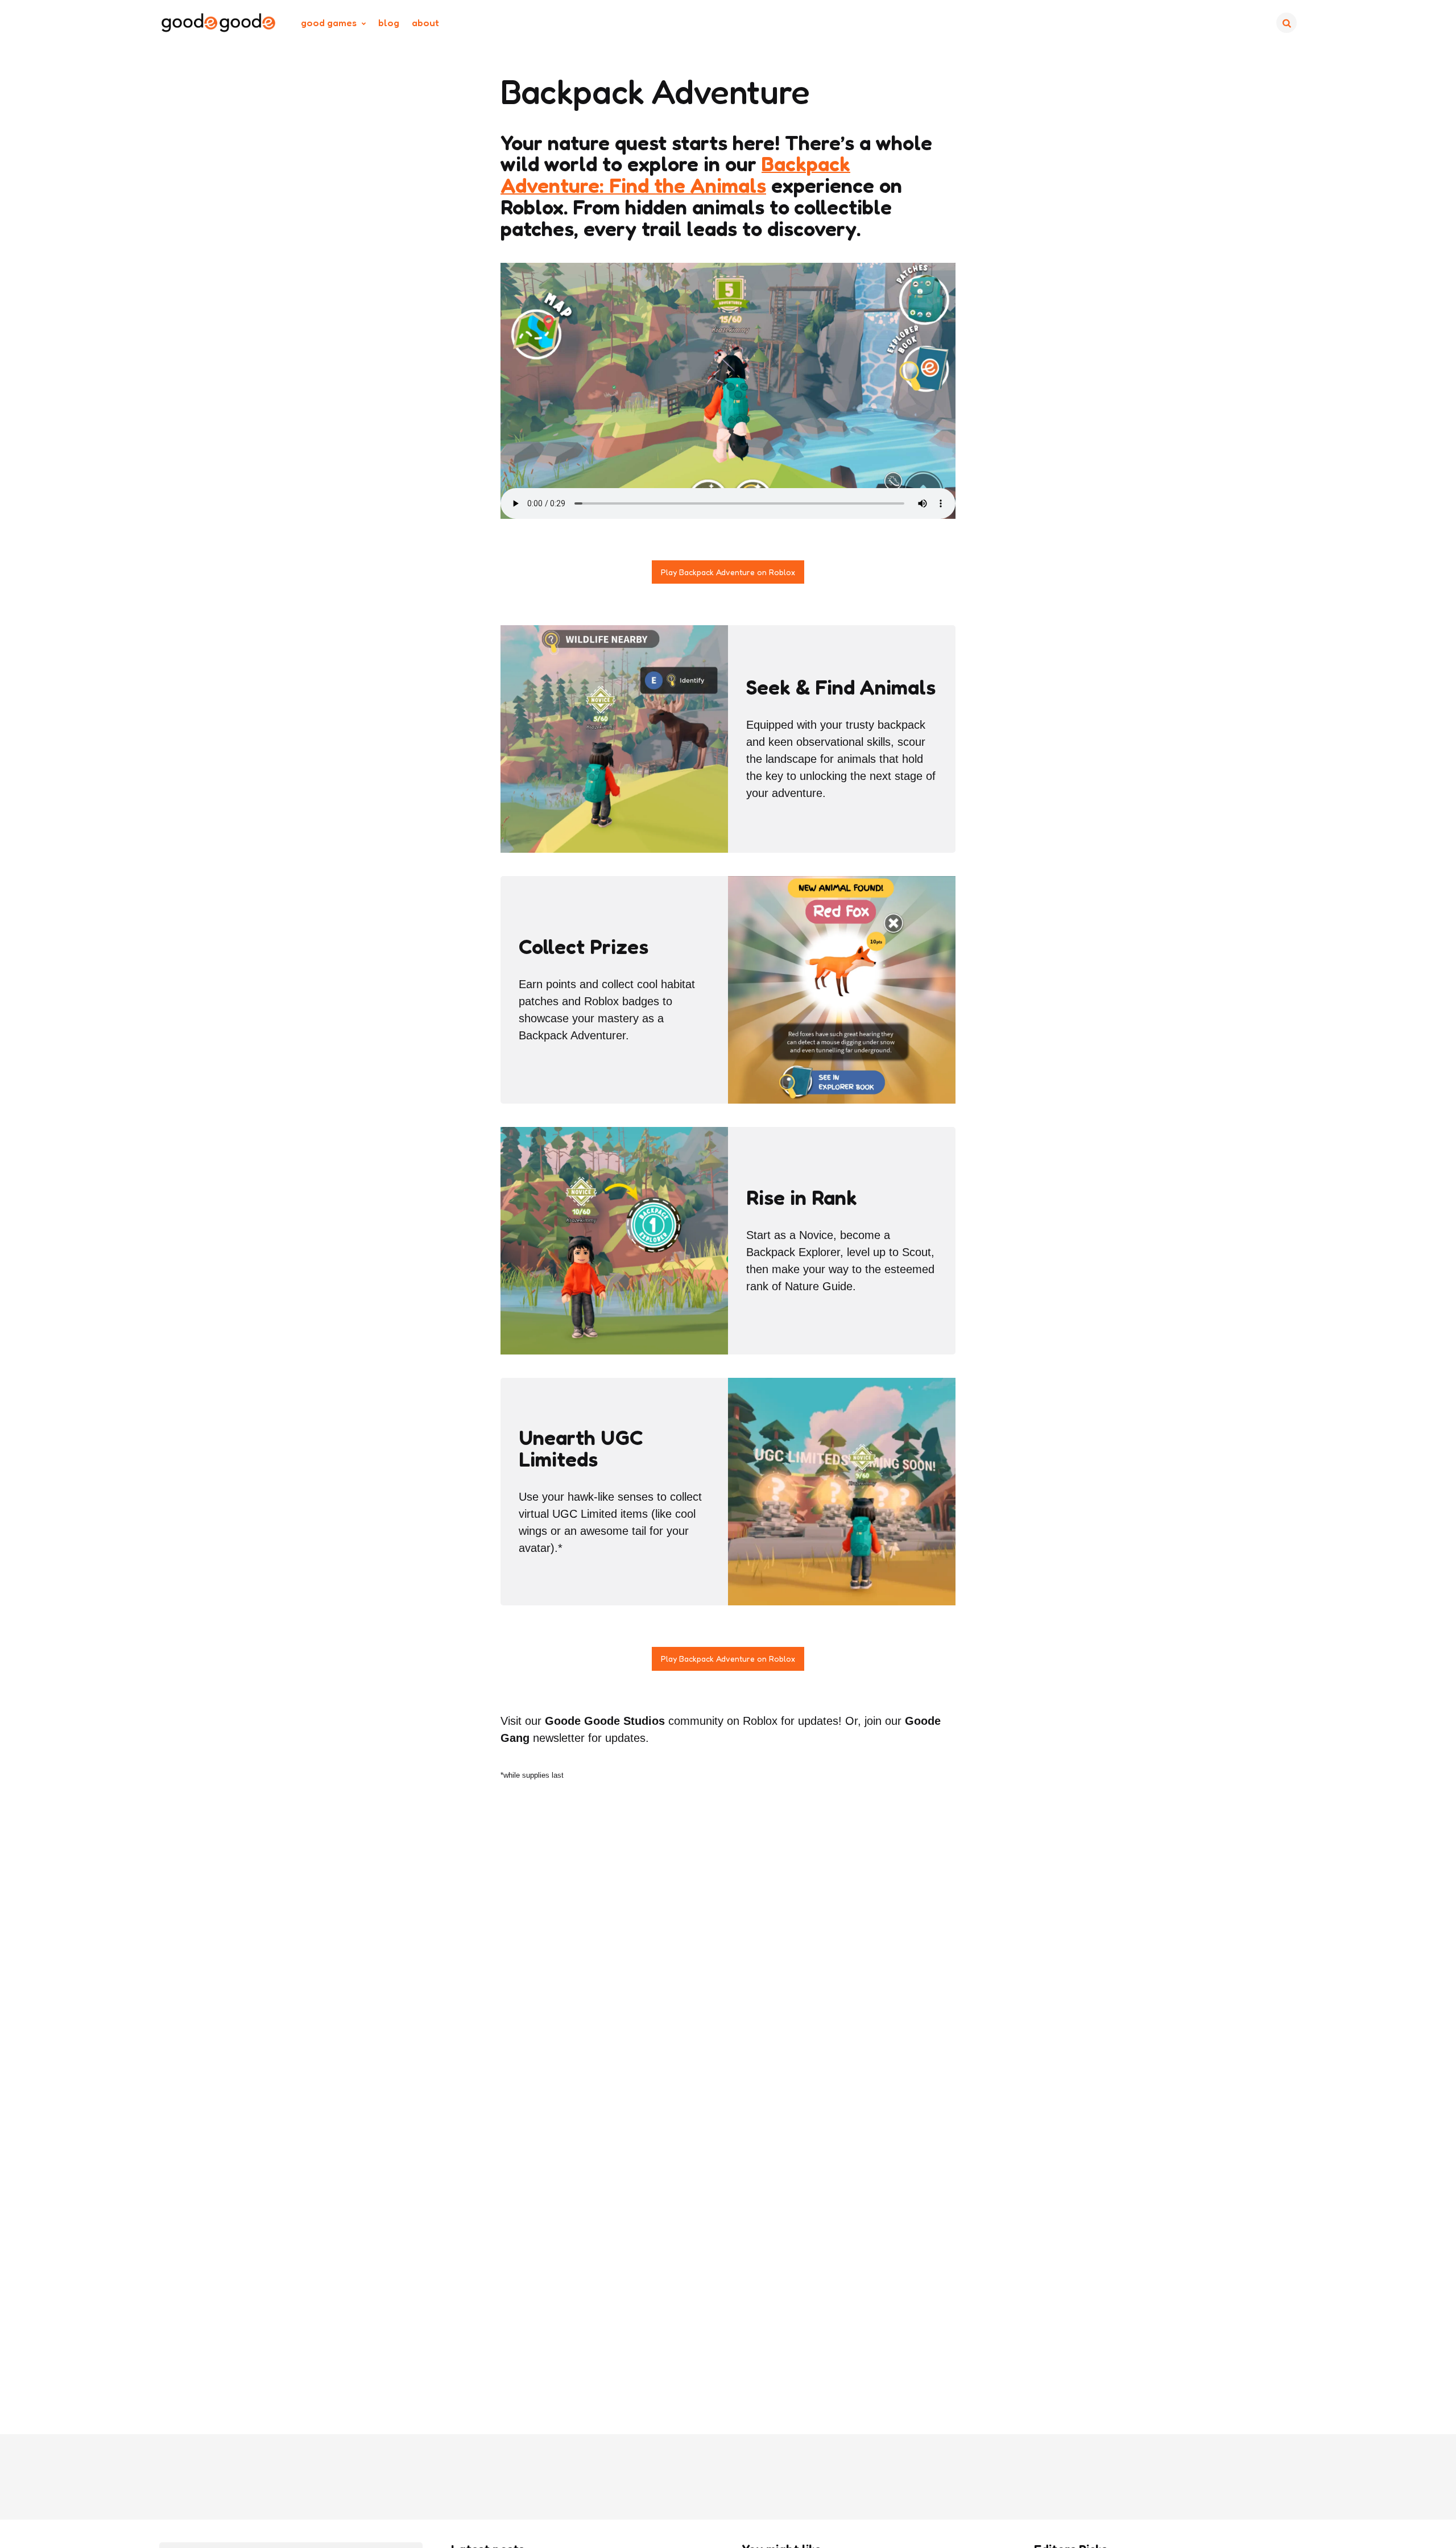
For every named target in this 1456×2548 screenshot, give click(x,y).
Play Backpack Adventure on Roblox (728, 572)
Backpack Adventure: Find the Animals (675, 174)
